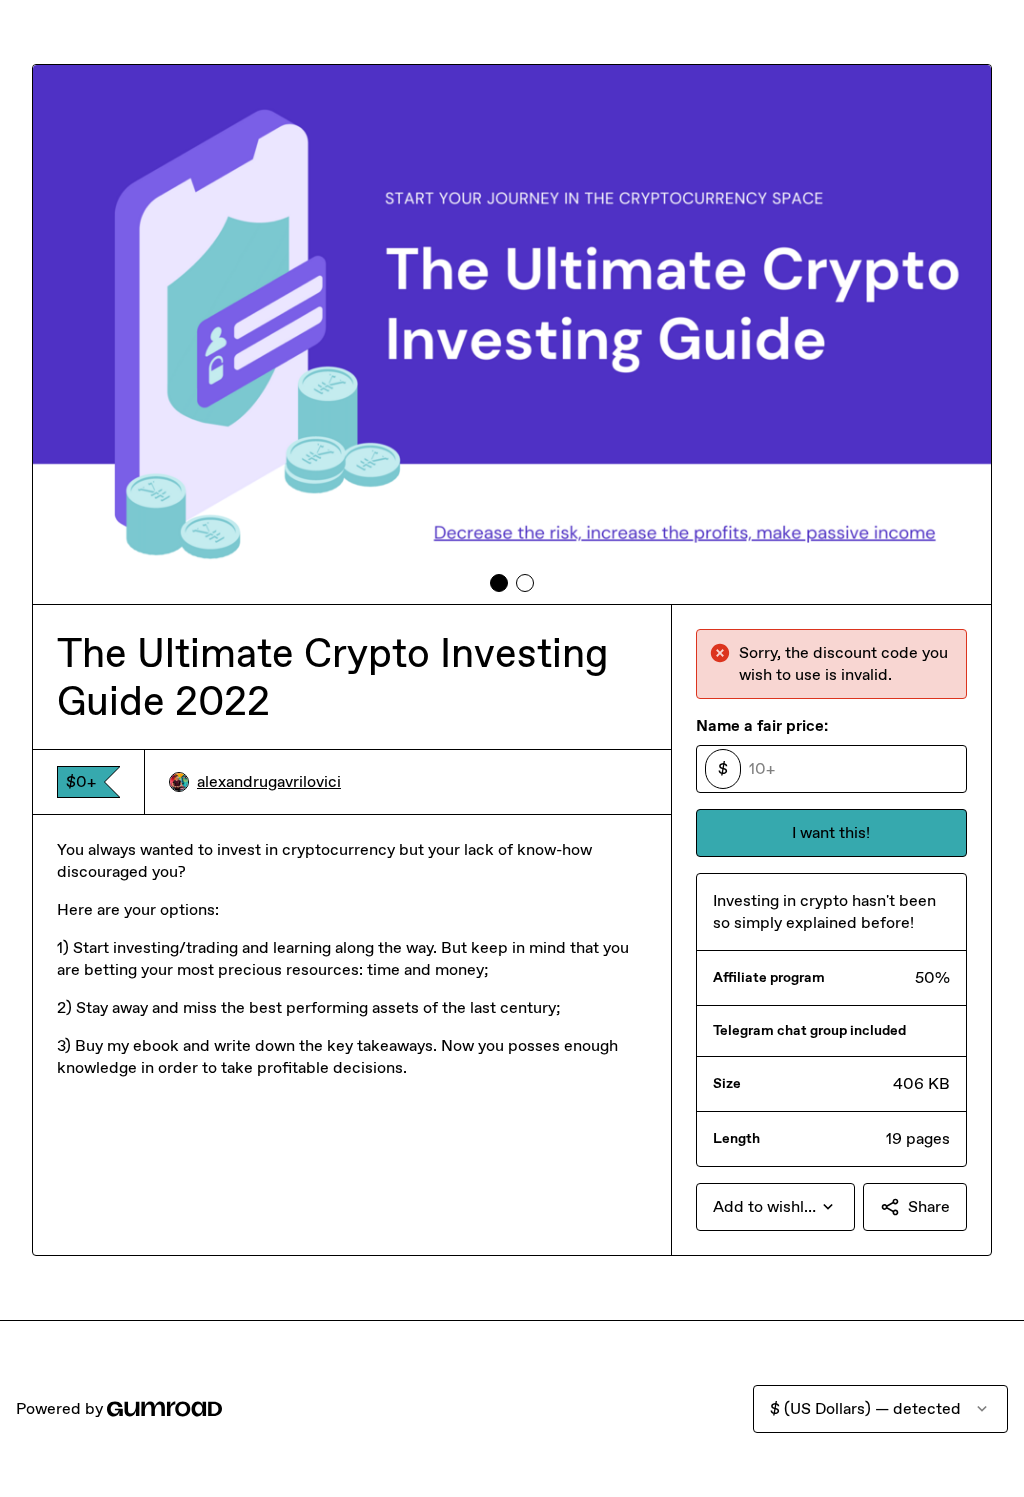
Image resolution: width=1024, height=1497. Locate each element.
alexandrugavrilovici (269, 781)
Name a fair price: (762, 725)
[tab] (499, 583)
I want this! (831, 832)
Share (929, 1206)
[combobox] (775, 1207)
